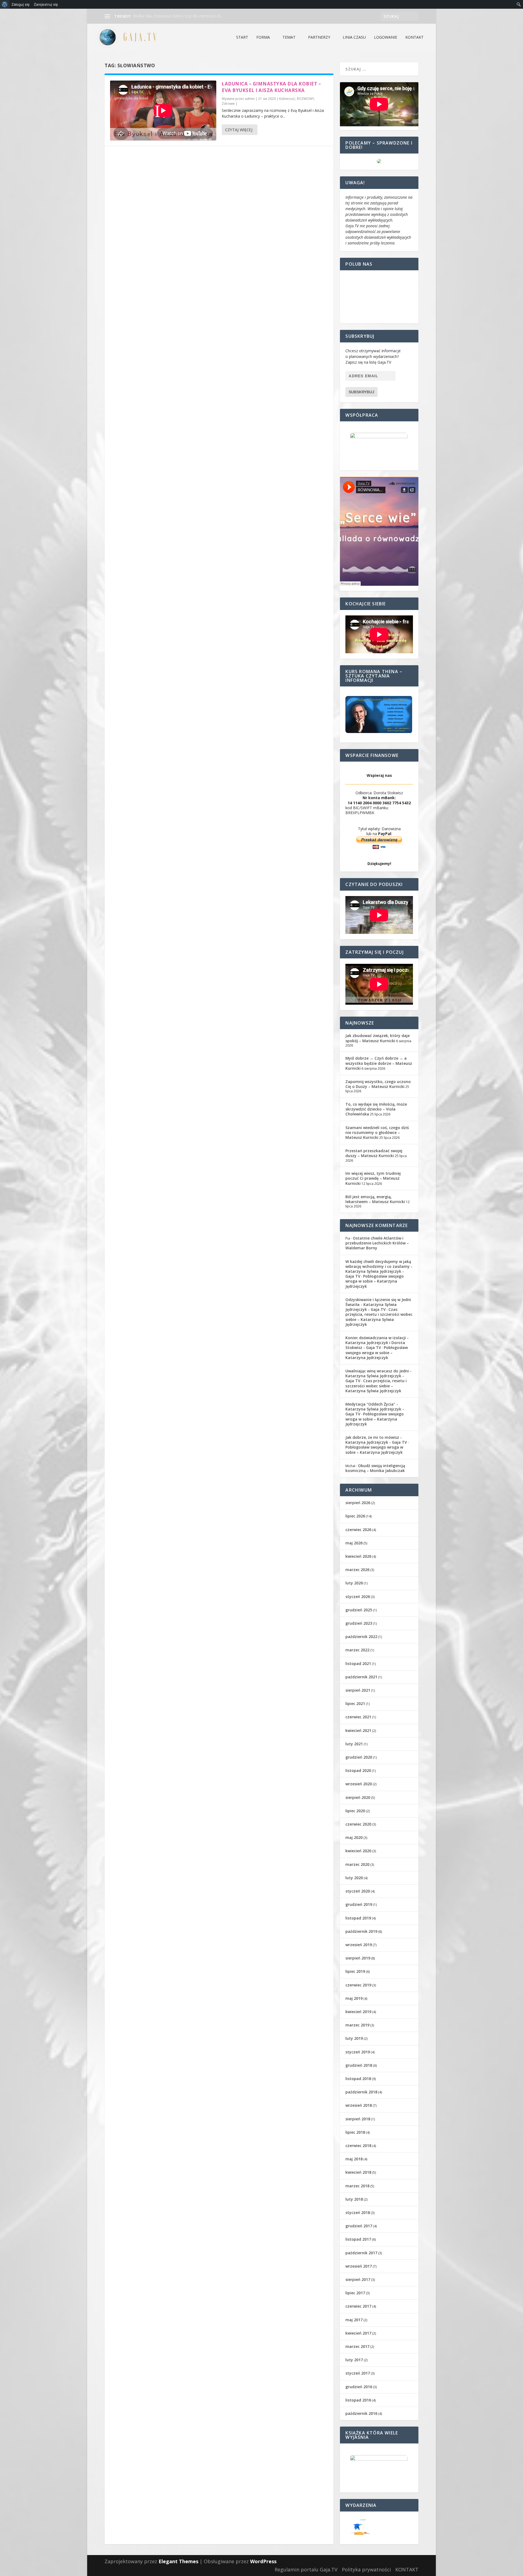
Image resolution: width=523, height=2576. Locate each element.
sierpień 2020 (358, 1797)
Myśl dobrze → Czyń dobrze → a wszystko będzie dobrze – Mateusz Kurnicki (379, 1063)
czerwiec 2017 (358, 2306)
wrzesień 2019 (359, 1945)
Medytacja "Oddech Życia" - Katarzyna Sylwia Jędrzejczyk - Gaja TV (375, 1409)
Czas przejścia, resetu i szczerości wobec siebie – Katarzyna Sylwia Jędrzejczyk (379, 1317)
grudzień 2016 (359, 2387)
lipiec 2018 (355, 2132)
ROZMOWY (305, 99)
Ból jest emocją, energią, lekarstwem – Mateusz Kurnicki (375, 1199)
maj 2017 (354, 2320)
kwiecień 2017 (358, 2333)
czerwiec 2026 (358, 1530)
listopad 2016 (358, 2400)
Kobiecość (287, 99)
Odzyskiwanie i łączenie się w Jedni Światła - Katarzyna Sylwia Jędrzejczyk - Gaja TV (378, 1304)
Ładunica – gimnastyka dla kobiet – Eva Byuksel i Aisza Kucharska (271, 87)
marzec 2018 (357, 2186)
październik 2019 (361, 1931)
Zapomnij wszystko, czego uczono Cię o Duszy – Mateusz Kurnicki (378, 1084)
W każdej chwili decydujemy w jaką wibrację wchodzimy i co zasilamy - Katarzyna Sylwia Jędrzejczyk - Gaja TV (379, 1269)
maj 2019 (354, 1998)
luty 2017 (354, 2360)
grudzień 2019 (359, 1904)
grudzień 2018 (359, 2065)
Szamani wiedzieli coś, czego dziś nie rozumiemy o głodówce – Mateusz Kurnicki (377, 1132)
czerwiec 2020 (358, 1824)
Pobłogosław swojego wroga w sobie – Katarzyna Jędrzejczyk (375, 1281)
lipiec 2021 (355, 1703)
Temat (289, 37)
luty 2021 (354, 1744)
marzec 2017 (357, 2346)
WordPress (263, 2561)
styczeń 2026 (358, 1597)
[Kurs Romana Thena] (379, 714)
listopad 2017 (358, 2239)
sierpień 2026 (358, 1503)
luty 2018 (354, 2199)
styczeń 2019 (358, 2052)
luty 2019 (354, 2038)
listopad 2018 (358, 2079)
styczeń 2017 (358, 2373)
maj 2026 (354, 1543)
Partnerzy (319, 37)
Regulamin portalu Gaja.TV (306, 2569)
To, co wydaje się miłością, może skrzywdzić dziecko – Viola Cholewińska (376, 1109)
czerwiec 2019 (358, 1985)
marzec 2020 (357, 1864)
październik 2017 (361, 2253)
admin (250, 99)
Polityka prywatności (366, 2569)
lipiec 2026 (355, 1516)
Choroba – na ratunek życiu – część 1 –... (169, 16)
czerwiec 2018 (358, 2146)
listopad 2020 (358, 1770)
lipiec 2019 (355, 1971)
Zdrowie (228, 104)
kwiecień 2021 (358, 1730)
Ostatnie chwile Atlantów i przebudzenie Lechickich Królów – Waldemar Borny (377, 1243)
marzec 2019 (357, 2025)
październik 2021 (361, 1677)
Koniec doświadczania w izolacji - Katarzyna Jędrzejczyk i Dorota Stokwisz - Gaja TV (377, 1343)
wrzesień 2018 (359, 2105)
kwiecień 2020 (358, 1851)
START (242, 37)
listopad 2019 (358, 1918)
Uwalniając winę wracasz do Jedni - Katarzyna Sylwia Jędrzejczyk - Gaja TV (378, 1376)
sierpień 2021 (358, 1690)
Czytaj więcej (239, 130)
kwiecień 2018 (358, 2172)
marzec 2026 (357, 1570)
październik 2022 (361, 1637)
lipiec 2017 (355, 2293)
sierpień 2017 (358, 2279)
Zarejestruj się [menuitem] (46, 4)
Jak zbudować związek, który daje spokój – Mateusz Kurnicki (378, 1038)
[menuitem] (5, 4)
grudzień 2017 (359, 2226)
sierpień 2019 (358, 1958)
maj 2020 (354, 1837)
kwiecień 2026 (358, 1556)
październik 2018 (361, 2092)
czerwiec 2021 (358, 1717)
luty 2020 (354, 1878)
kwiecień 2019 (358, 2012)
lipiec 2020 (355, 1811)
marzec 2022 (357, 1650)
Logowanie (386, 37)
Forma (263, 37)
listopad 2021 (358, 1663)
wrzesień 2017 (359, 2266)
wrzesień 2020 (359, 1784)
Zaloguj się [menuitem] (21, 4)
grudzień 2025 (359, 1610)
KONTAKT (414, 37)
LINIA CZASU (354, 37)
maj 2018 (354, 2159)
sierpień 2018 (358, 2119)
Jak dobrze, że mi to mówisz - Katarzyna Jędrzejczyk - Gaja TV (376, 1440)
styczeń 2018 (358, 2212)
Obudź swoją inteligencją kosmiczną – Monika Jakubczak (375, 1468)
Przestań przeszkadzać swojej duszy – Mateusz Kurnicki (374, 1153)
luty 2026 (354, 1583)
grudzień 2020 (359, 1757)
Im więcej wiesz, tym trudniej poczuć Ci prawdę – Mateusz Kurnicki (373, 1178)
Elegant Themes (178, 2561)
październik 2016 (361, 2413)
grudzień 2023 (359, 1623)
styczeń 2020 (358, 1891)
